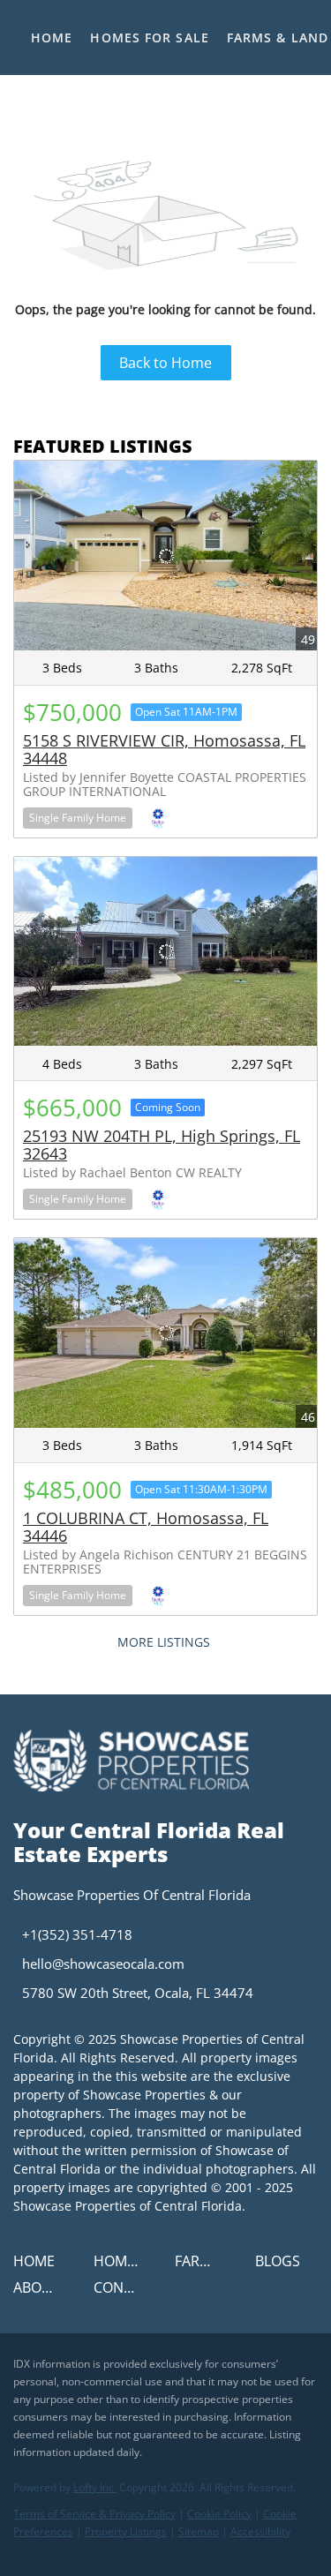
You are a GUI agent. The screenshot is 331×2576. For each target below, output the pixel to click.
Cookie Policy (219, 2514)
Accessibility (260, 2531)
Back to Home (165, 363)
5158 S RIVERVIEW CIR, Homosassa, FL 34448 (164, 749)
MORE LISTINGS (164, 1642)
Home (52, 38)
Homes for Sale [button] (149, 38)
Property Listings (126, 2531)
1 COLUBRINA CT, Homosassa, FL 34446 (146, 1527)
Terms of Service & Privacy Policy (94, 2514)
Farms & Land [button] (278, 38)
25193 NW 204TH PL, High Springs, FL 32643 (162, 1145)
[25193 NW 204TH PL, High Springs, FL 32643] (165, 951)
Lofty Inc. (95, 2487)
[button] (38, 2266)
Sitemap (199, 2531)
